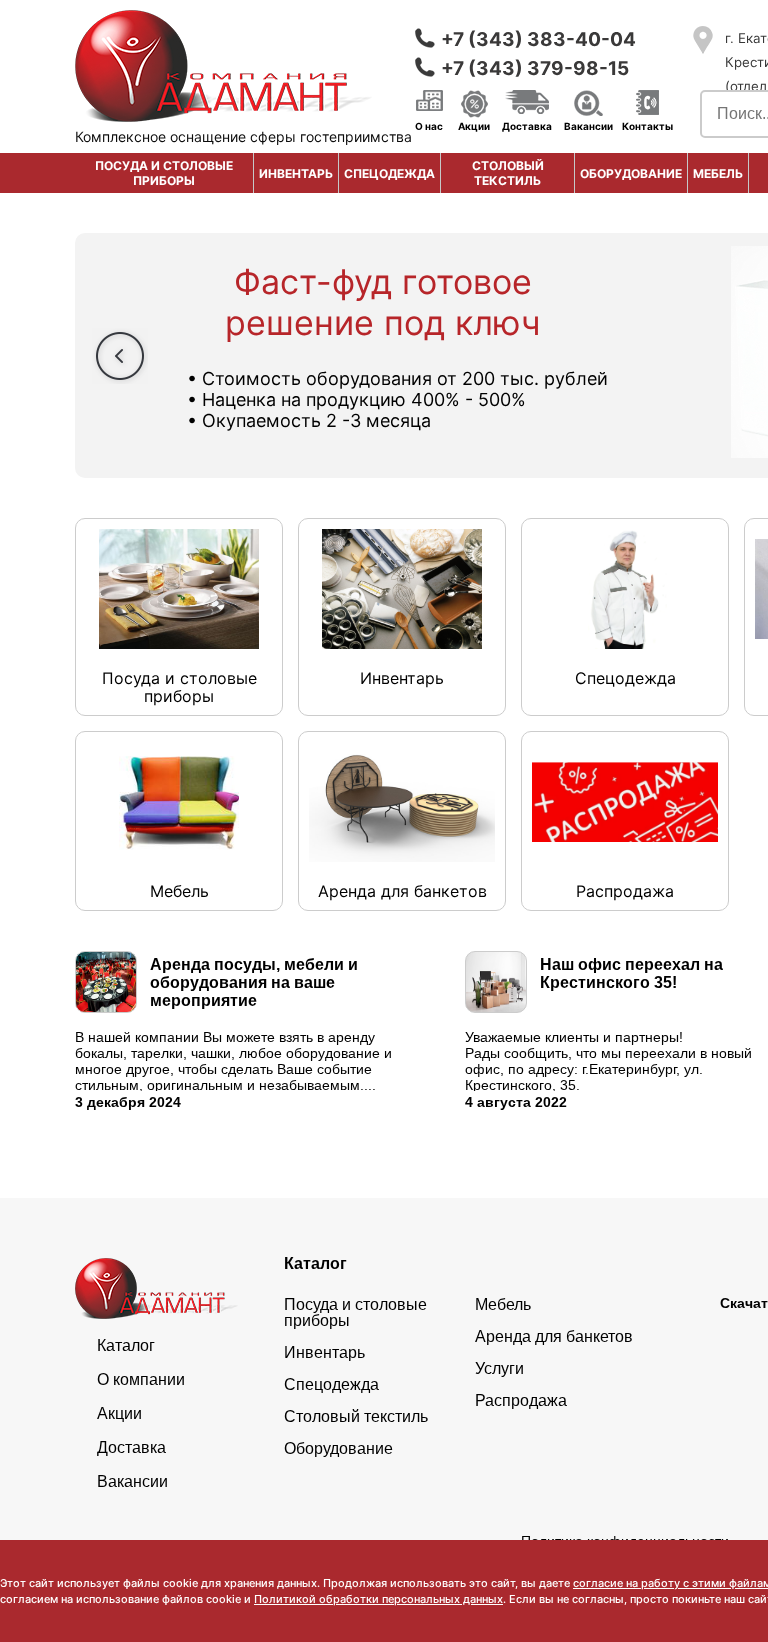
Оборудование (631, 173)
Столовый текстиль (508, 173)
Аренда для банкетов (554, 1337)
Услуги (499, 1369)
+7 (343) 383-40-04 (538, 39)
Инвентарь (296, 173)
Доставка (527, 125)
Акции (474, 125)
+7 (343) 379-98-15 (535, 68)
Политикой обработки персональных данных (378, 1599)
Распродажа (521, 1401)
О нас (429, 125)
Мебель (718, 173)
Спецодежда (389, 173)
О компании (141, 1380)
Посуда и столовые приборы (164, 173)
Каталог (126, 1346)
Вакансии (588, 125)
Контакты (647, 125)
